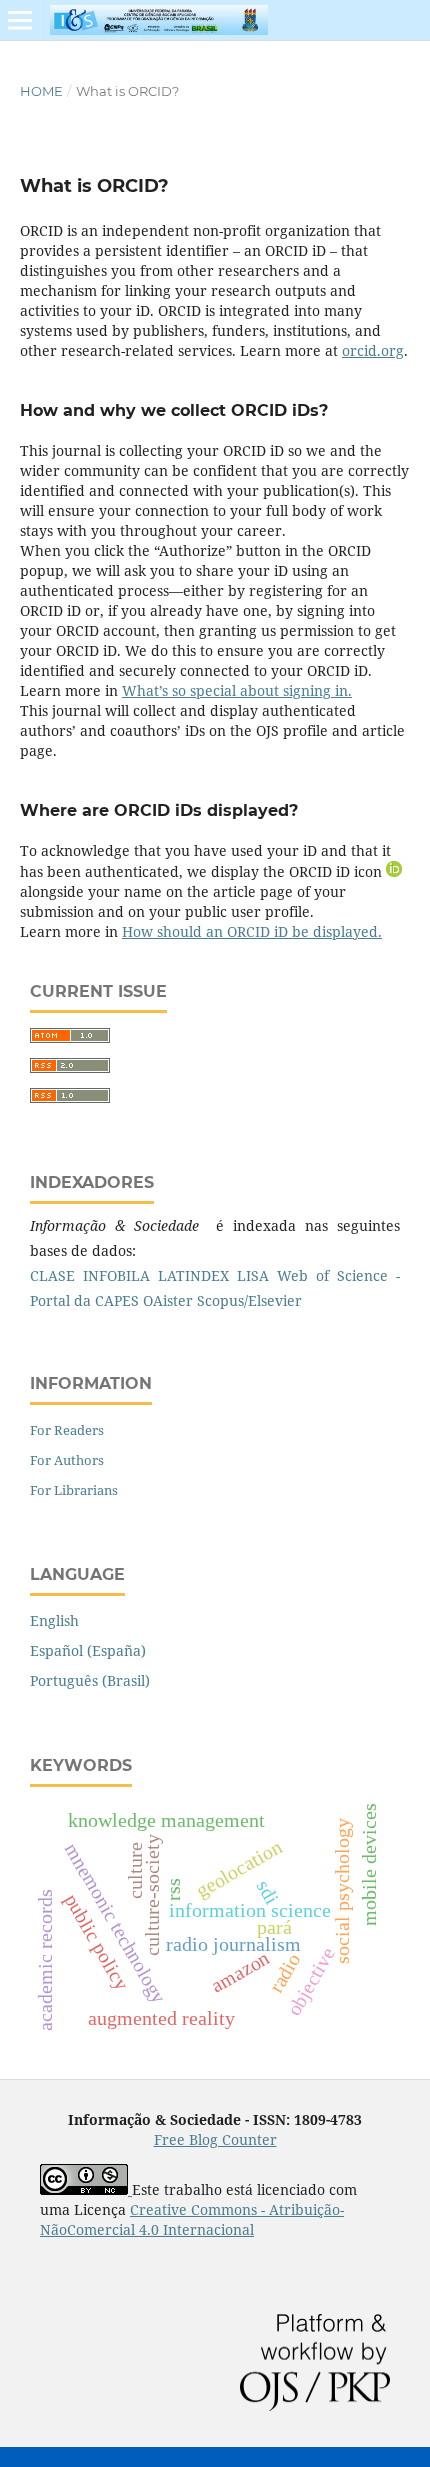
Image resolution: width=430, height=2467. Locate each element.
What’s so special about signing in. (237, 690)
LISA (253, 1275)
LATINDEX (193, 1275)
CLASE (52, 1275)
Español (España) (88, 1650)
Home (41, 91)
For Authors (67, 1460)
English (54, 1620)
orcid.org (373, 350)
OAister (168, 1300)
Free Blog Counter (215, 2139)
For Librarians (74, 1490)
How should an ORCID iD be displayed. (252, 931)
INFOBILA (116, 1275)
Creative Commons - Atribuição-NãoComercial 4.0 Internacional (192, 2219)
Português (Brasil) (90, 1680)
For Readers (67, 1430)
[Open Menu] (20, 20)
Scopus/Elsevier (249, 1300)
